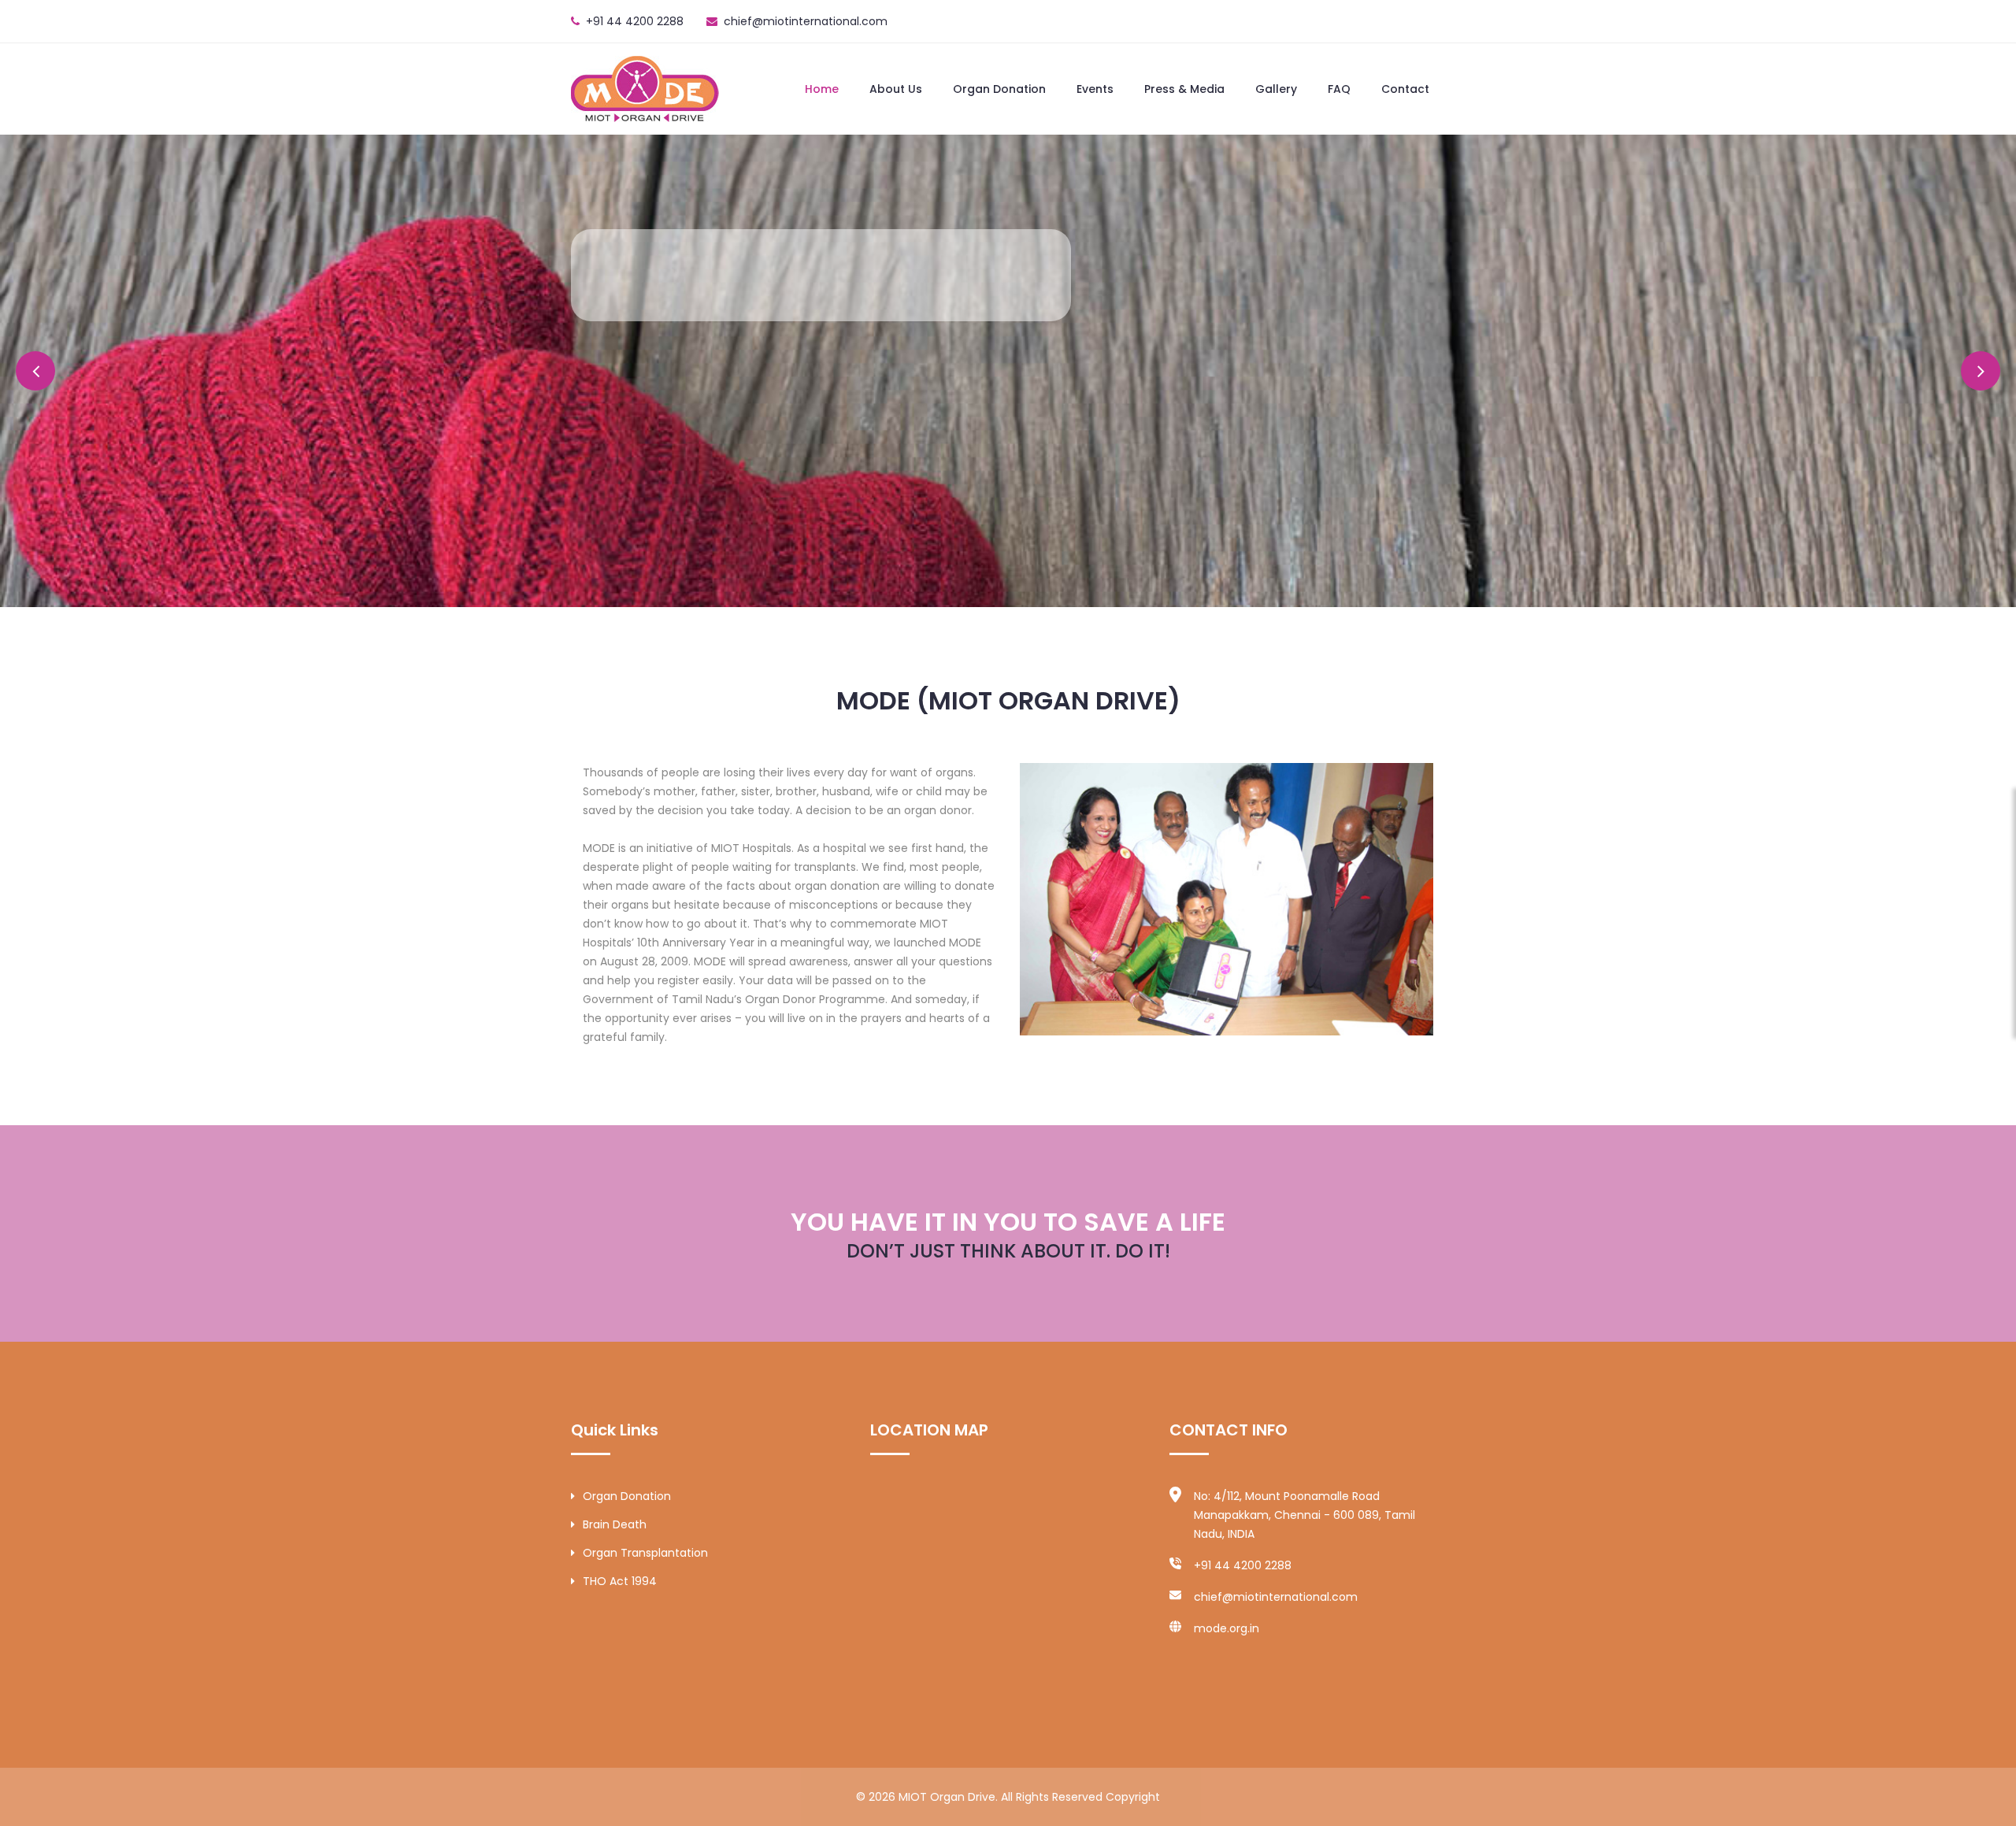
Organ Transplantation (645, 1553)
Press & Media (1184, 89)
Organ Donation (999, 89)
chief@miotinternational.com (806, 21)
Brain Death (615, 1524)
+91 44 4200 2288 (1243, 1565)
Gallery (1276, 89)
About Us (896, 89)
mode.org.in (1227, 1628)
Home (822, 89)
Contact (1405, 89)
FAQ (1339, 89)
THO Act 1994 (620, 1581)
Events (1095, 89)
